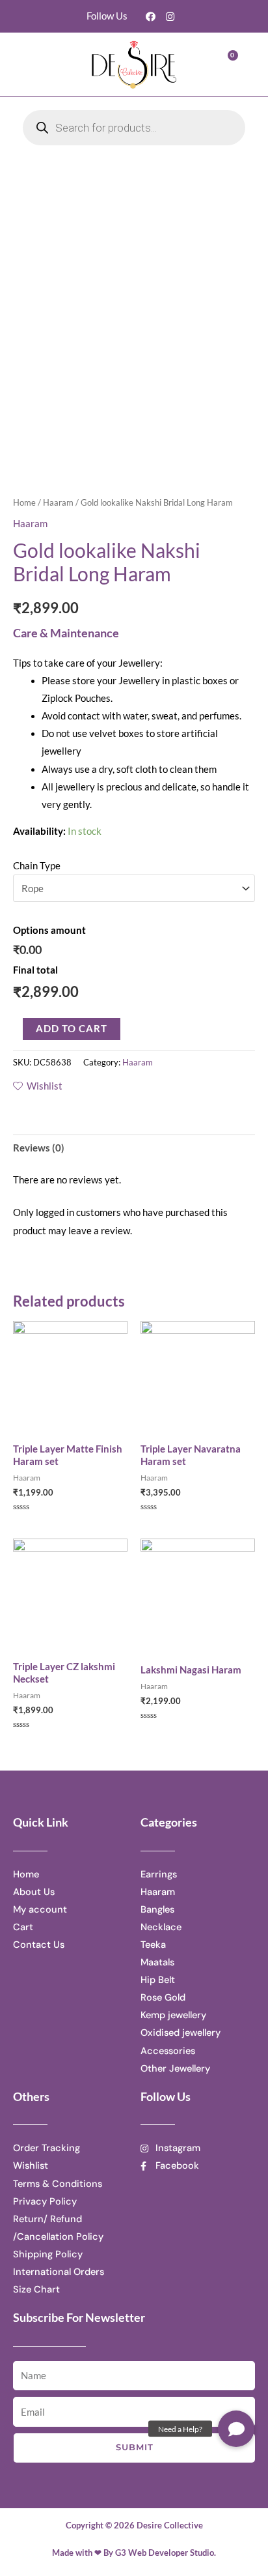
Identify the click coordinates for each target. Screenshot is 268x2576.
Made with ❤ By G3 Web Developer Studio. (134, 2553)
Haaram (58, 502)
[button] (47, 64)
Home (24, 502)
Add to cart (72, 1029)
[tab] (134, 1148)
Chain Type (37, 866)
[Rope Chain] (134, 888)
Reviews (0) (39, 1148)
